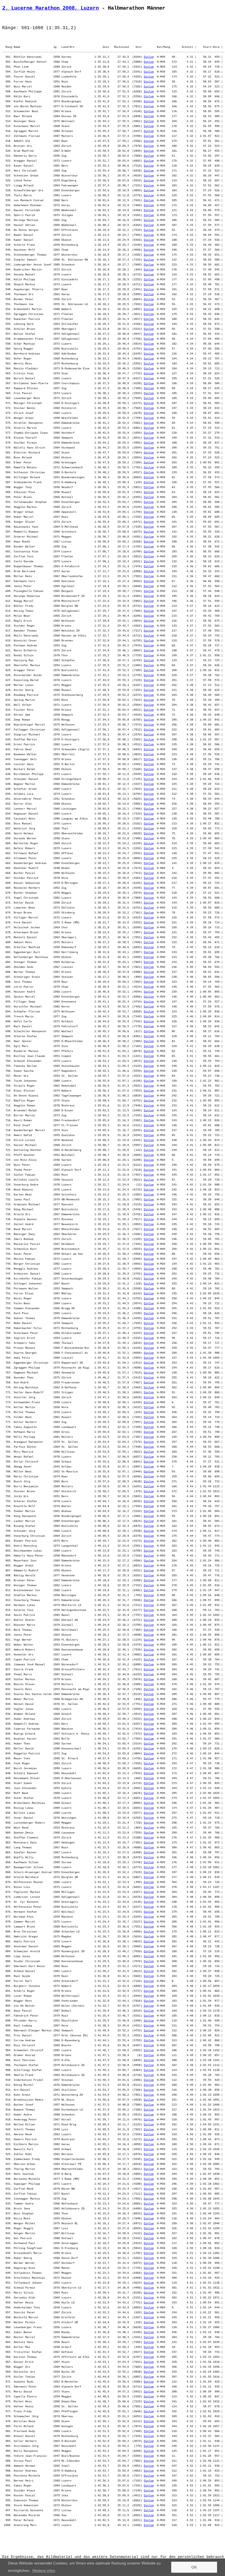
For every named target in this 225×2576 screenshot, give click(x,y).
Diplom (149, 57)
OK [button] (194, 2567)
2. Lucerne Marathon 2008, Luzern (50, 8)
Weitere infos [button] (44, 2571)
